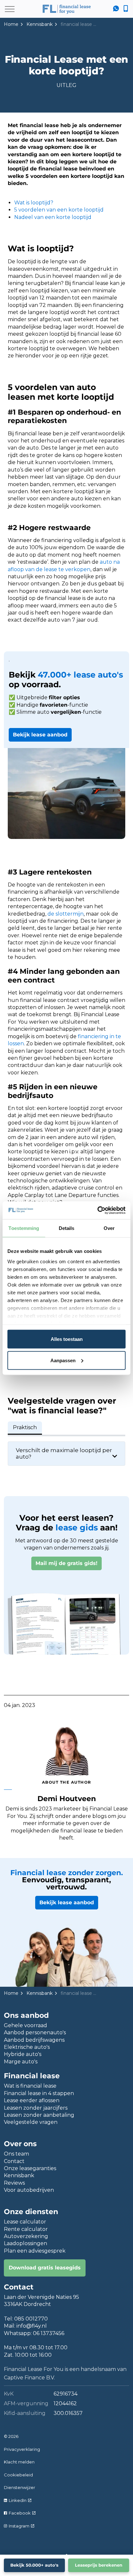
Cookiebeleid (18, 2475)
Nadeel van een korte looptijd (53, 217)
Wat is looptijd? (34, 203)
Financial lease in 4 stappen (39, 2093)
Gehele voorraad (26, 2025)
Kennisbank (19, 2175)
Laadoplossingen (26, 2243)
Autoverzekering (26, 2236)
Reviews (14, 2183)
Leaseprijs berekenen (99, 2565)
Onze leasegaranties (30, 2168)
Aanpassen (63, 1360)
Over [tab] (109, 1228)
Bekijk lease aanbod (40, 735)
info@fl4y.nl (32, 2326)
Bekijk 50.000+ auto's (34, 2565)
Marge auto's (21, 2062)
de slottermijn (66, 914)
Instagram (19, 2526)
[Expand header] (10, 9)
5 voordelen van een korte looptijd (59, 210)
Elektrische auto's (27, 2047)
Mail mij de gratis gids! (66, 1563)
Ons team (16, 2154)
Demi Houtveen (67, 1799)
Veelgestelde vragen (31, 2122)
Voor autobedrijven (29, 2190)
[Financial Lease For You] (66, 9)
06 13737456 (49, 2333)
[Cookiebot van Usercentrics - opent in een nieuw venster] (97, 1210)
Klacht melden (19, 2462)
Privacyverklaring (22, 2449)
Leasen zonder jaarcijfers (36, 2108)
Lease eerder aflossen (32, 2100)
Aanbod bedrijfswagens (34, 2040)
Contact (14, 2161)
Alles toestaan (67, 1339)
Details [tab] (67, 1228)
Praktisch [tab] (25, 1427)
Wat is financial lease (30, 2086)
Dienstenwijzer (20, 2487)
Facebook (20, 2513)
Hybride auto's (23, 2054)
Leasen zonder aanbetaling (39, 2115)
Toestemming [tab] (24, 1228)
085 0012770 (31, 2319)
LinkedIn (18, 2500)
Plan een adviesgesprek (35, 2251)
